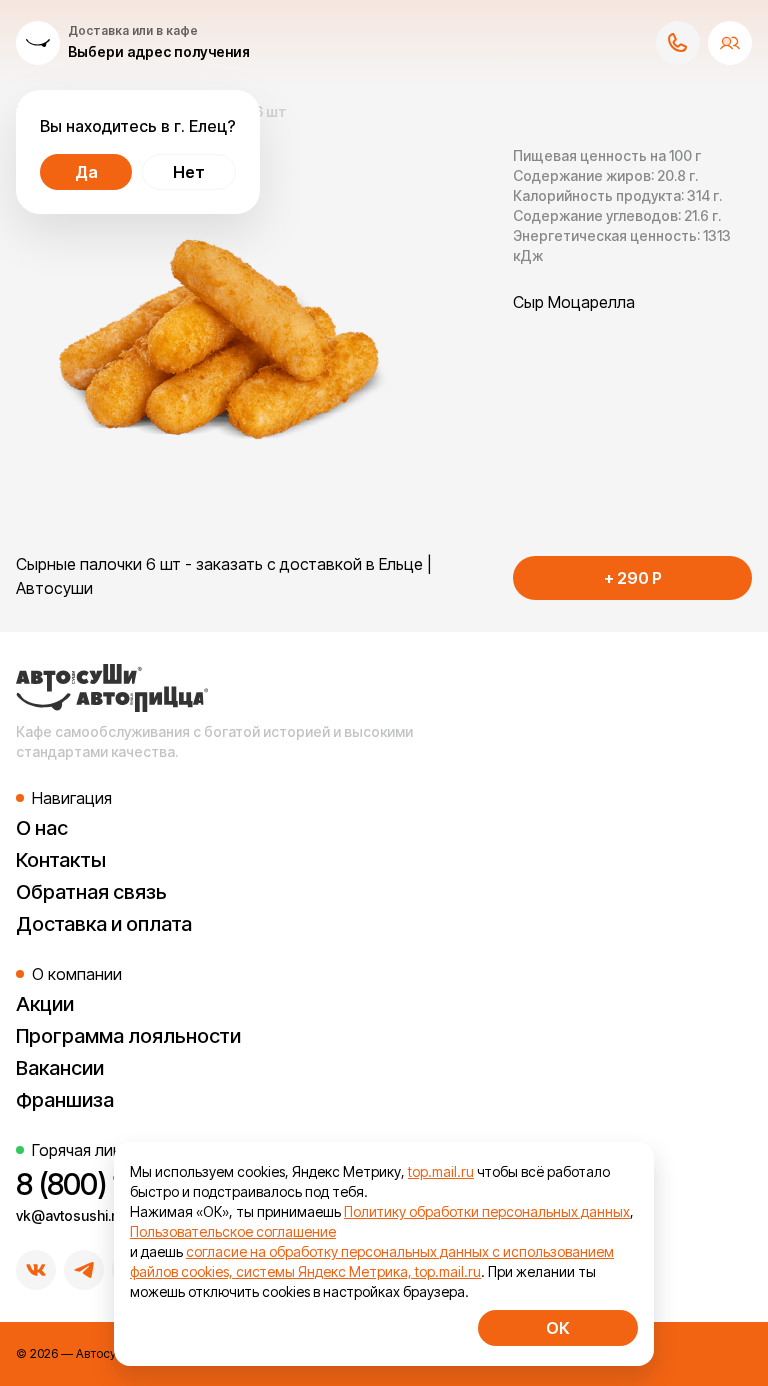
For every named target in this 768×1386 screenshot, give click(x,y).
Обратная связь (91, 892)
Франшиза (65, 1100)
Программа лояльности (128, 1036)
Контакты (61, 860)
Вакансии (60, 1068)
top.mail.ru (441, 1171)
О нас (42, 828)
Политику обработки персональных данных (487, 1211)
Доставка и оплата (104, 924)
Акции (45, 1004)
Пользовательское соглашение (233, 1231)
